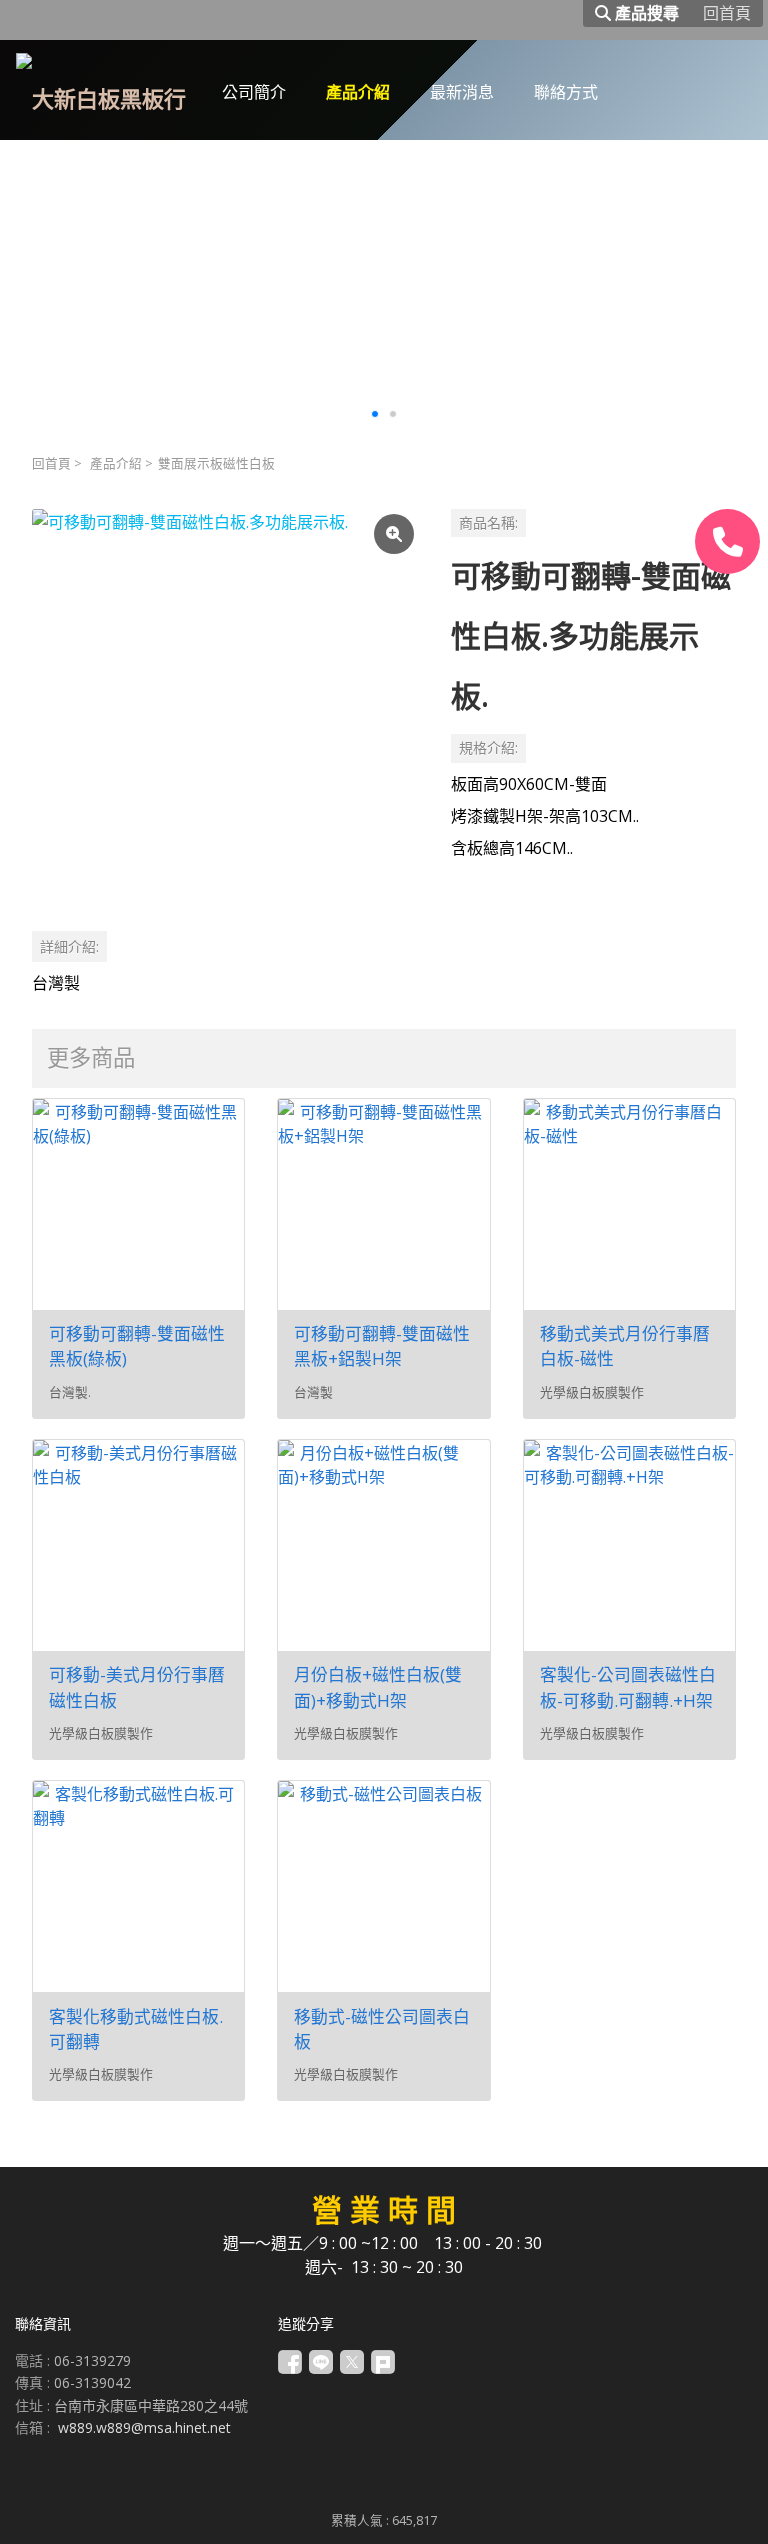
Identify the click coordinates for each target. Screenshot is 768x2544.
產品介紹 (116, 463)
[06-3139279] (727, 541)
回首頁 (51, 463)
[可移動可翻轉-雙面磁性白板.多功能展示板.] (225, 702)
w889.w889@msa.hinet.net (144, 2427)
